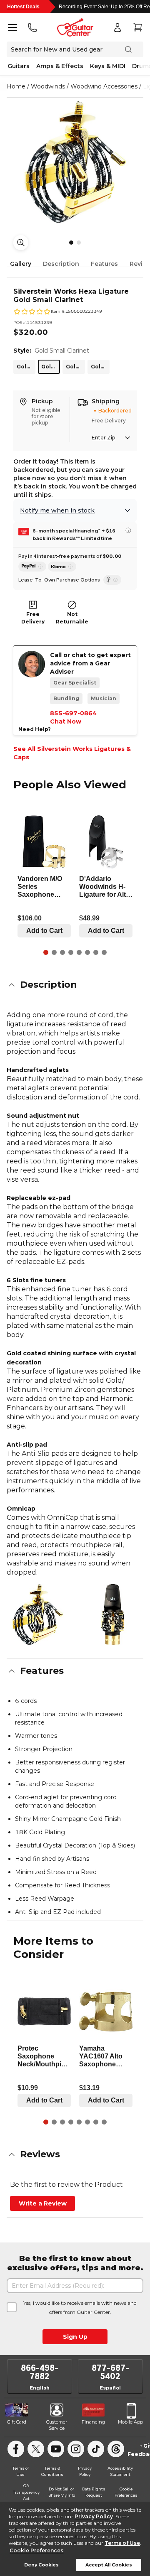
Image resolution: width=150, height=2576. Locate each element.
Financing (93, 2422)
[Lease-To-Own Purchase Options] (112, 580)
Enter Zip (103, 438)
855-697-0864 (73, 713)
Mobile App (130, 2422)
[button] (75, 985)
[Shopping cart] (137, 27)
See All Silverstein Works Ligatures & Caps (72, 753)
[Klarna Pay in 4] (62, 567)
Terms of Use (122, 2543)
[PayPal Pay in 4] (32, 567)
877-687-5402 (110, 2372)
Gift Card (17, 2422)
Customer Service (57, 2425)
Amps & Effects (60, 66)
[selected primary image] (75, 162)
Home (16, 86)
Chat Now (66, 721)
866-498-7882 (40, 2372)
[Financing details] (128, 530)
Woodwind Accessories (104, 86)
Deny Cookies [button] (41, 2565)
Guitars (19, 66)
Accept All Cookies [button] (109, 2565)
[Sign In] (117, 27)
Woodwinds (48, 86)
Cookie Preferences (36, 2550)
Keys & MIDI (108, 66)
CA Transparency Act (26, 2492)
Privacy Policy (94, 2516)
